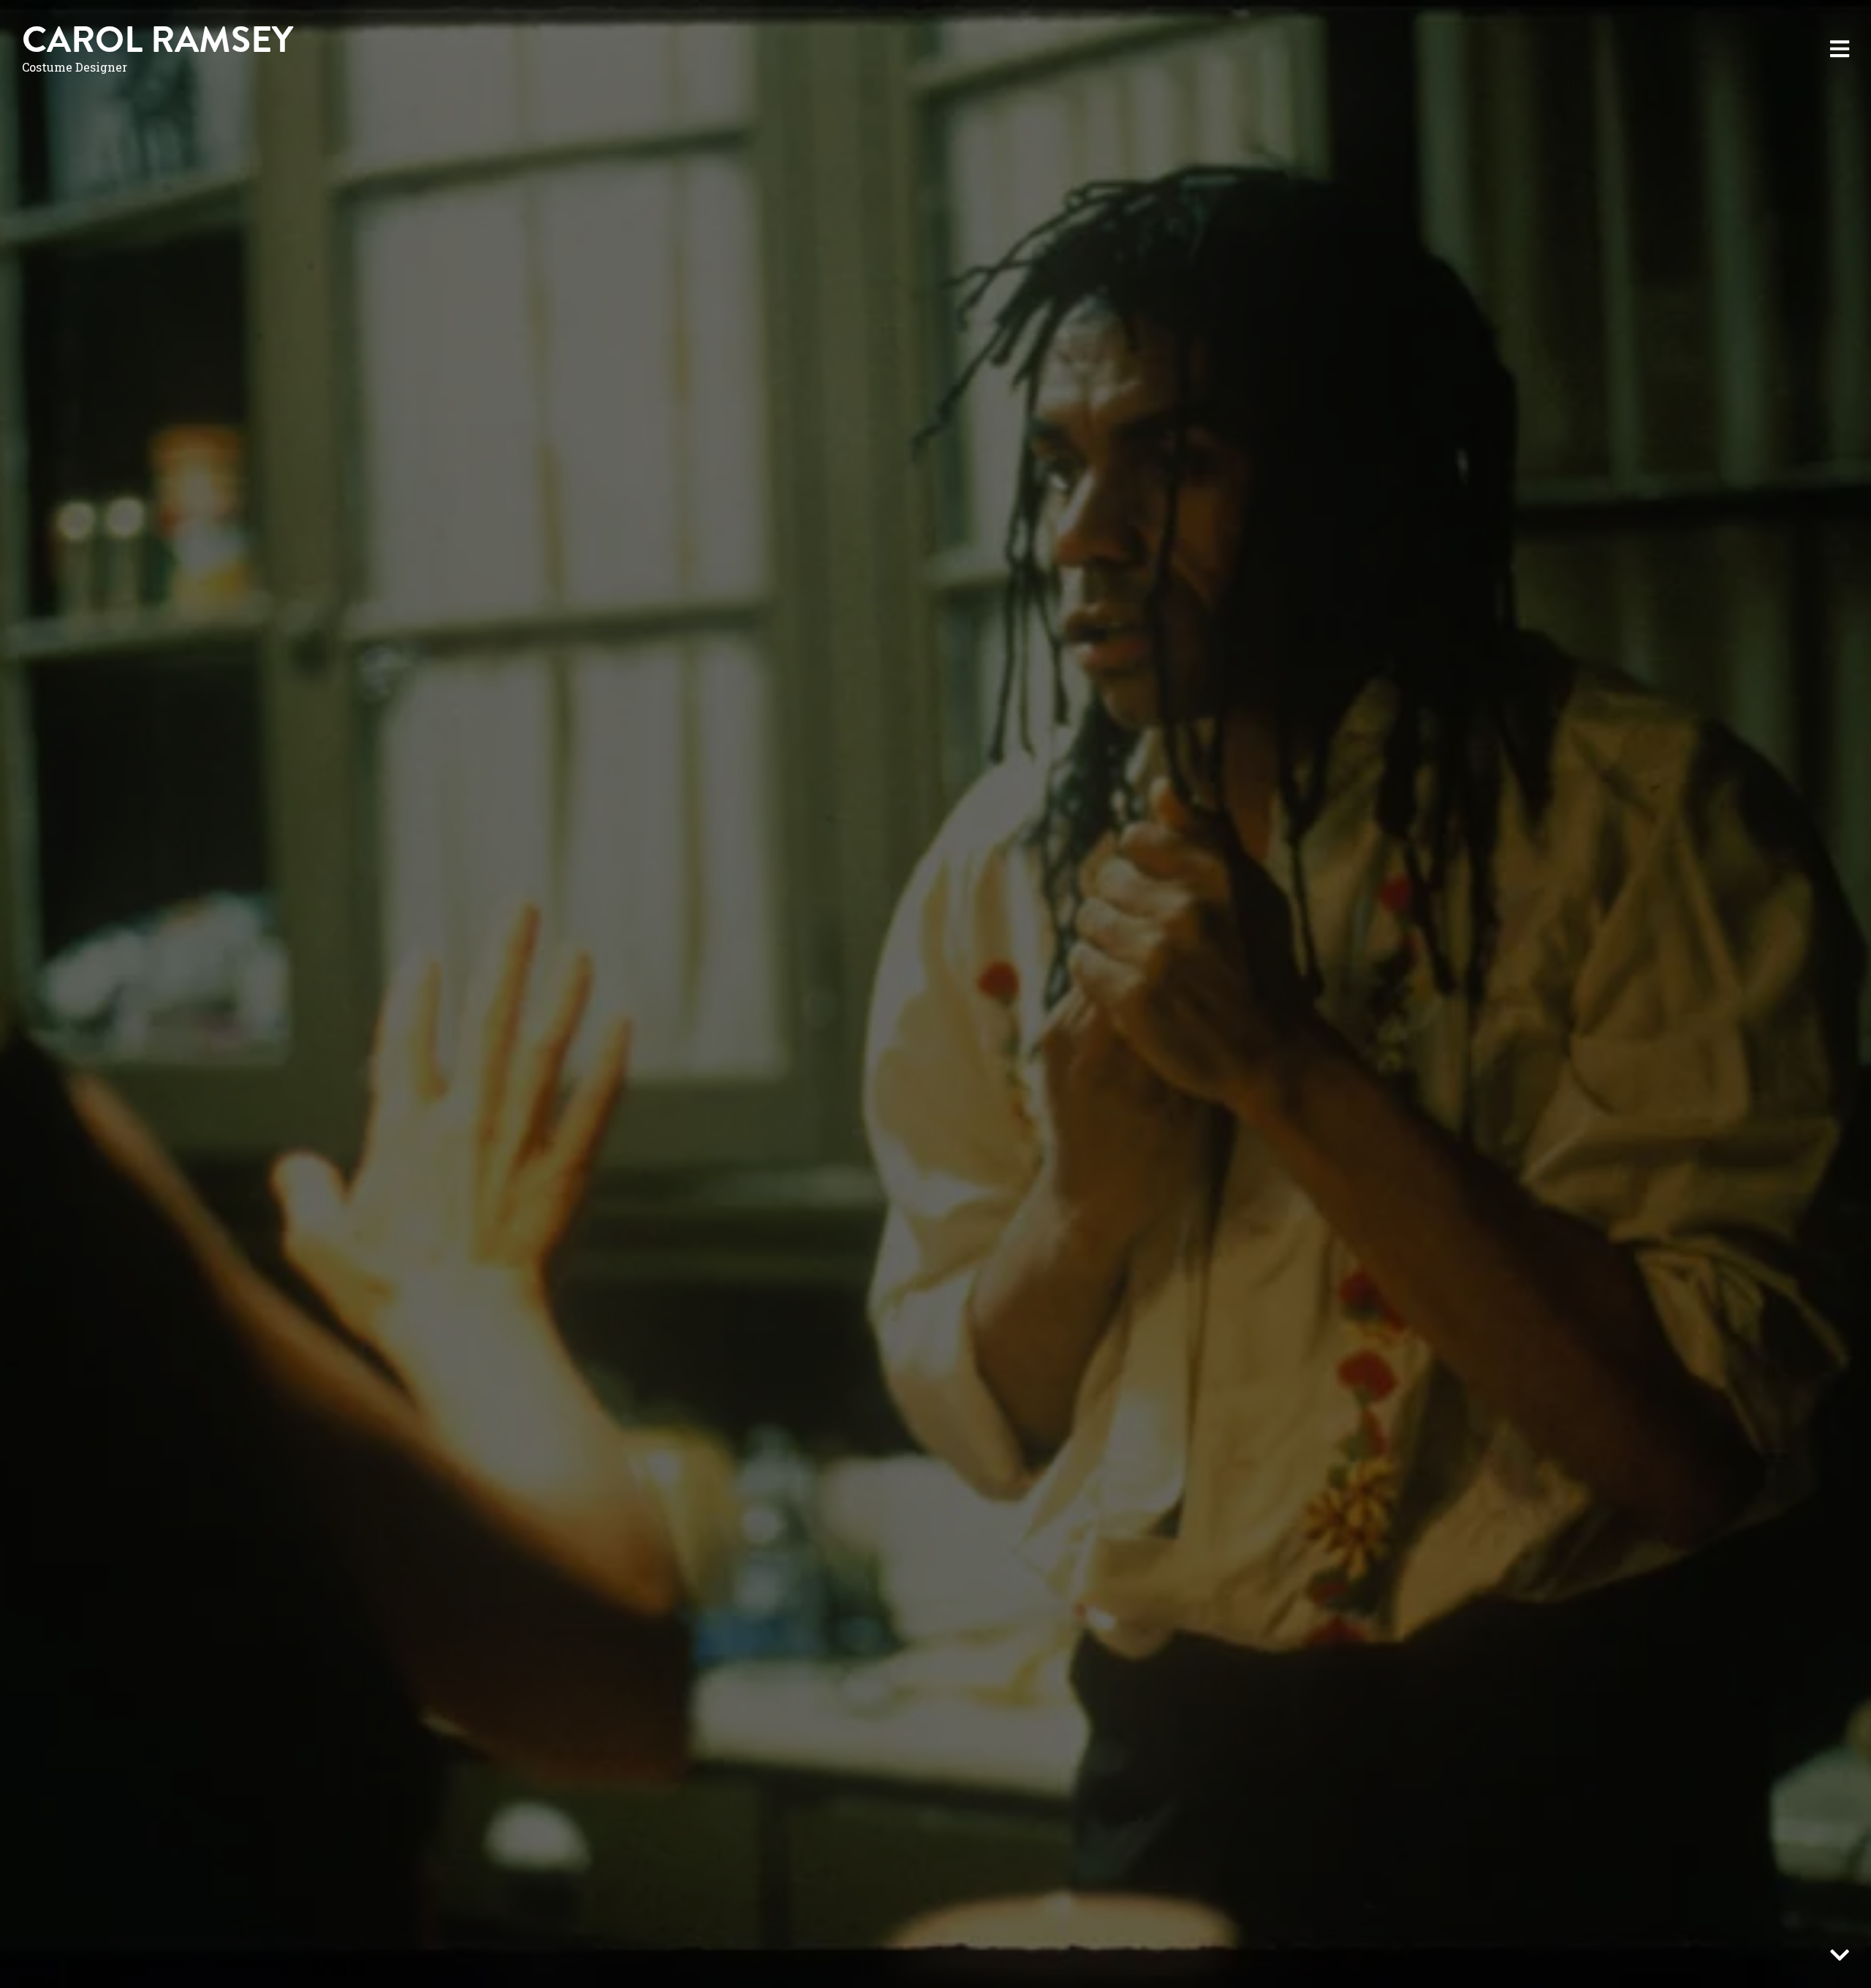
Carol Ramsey (158, 40)
